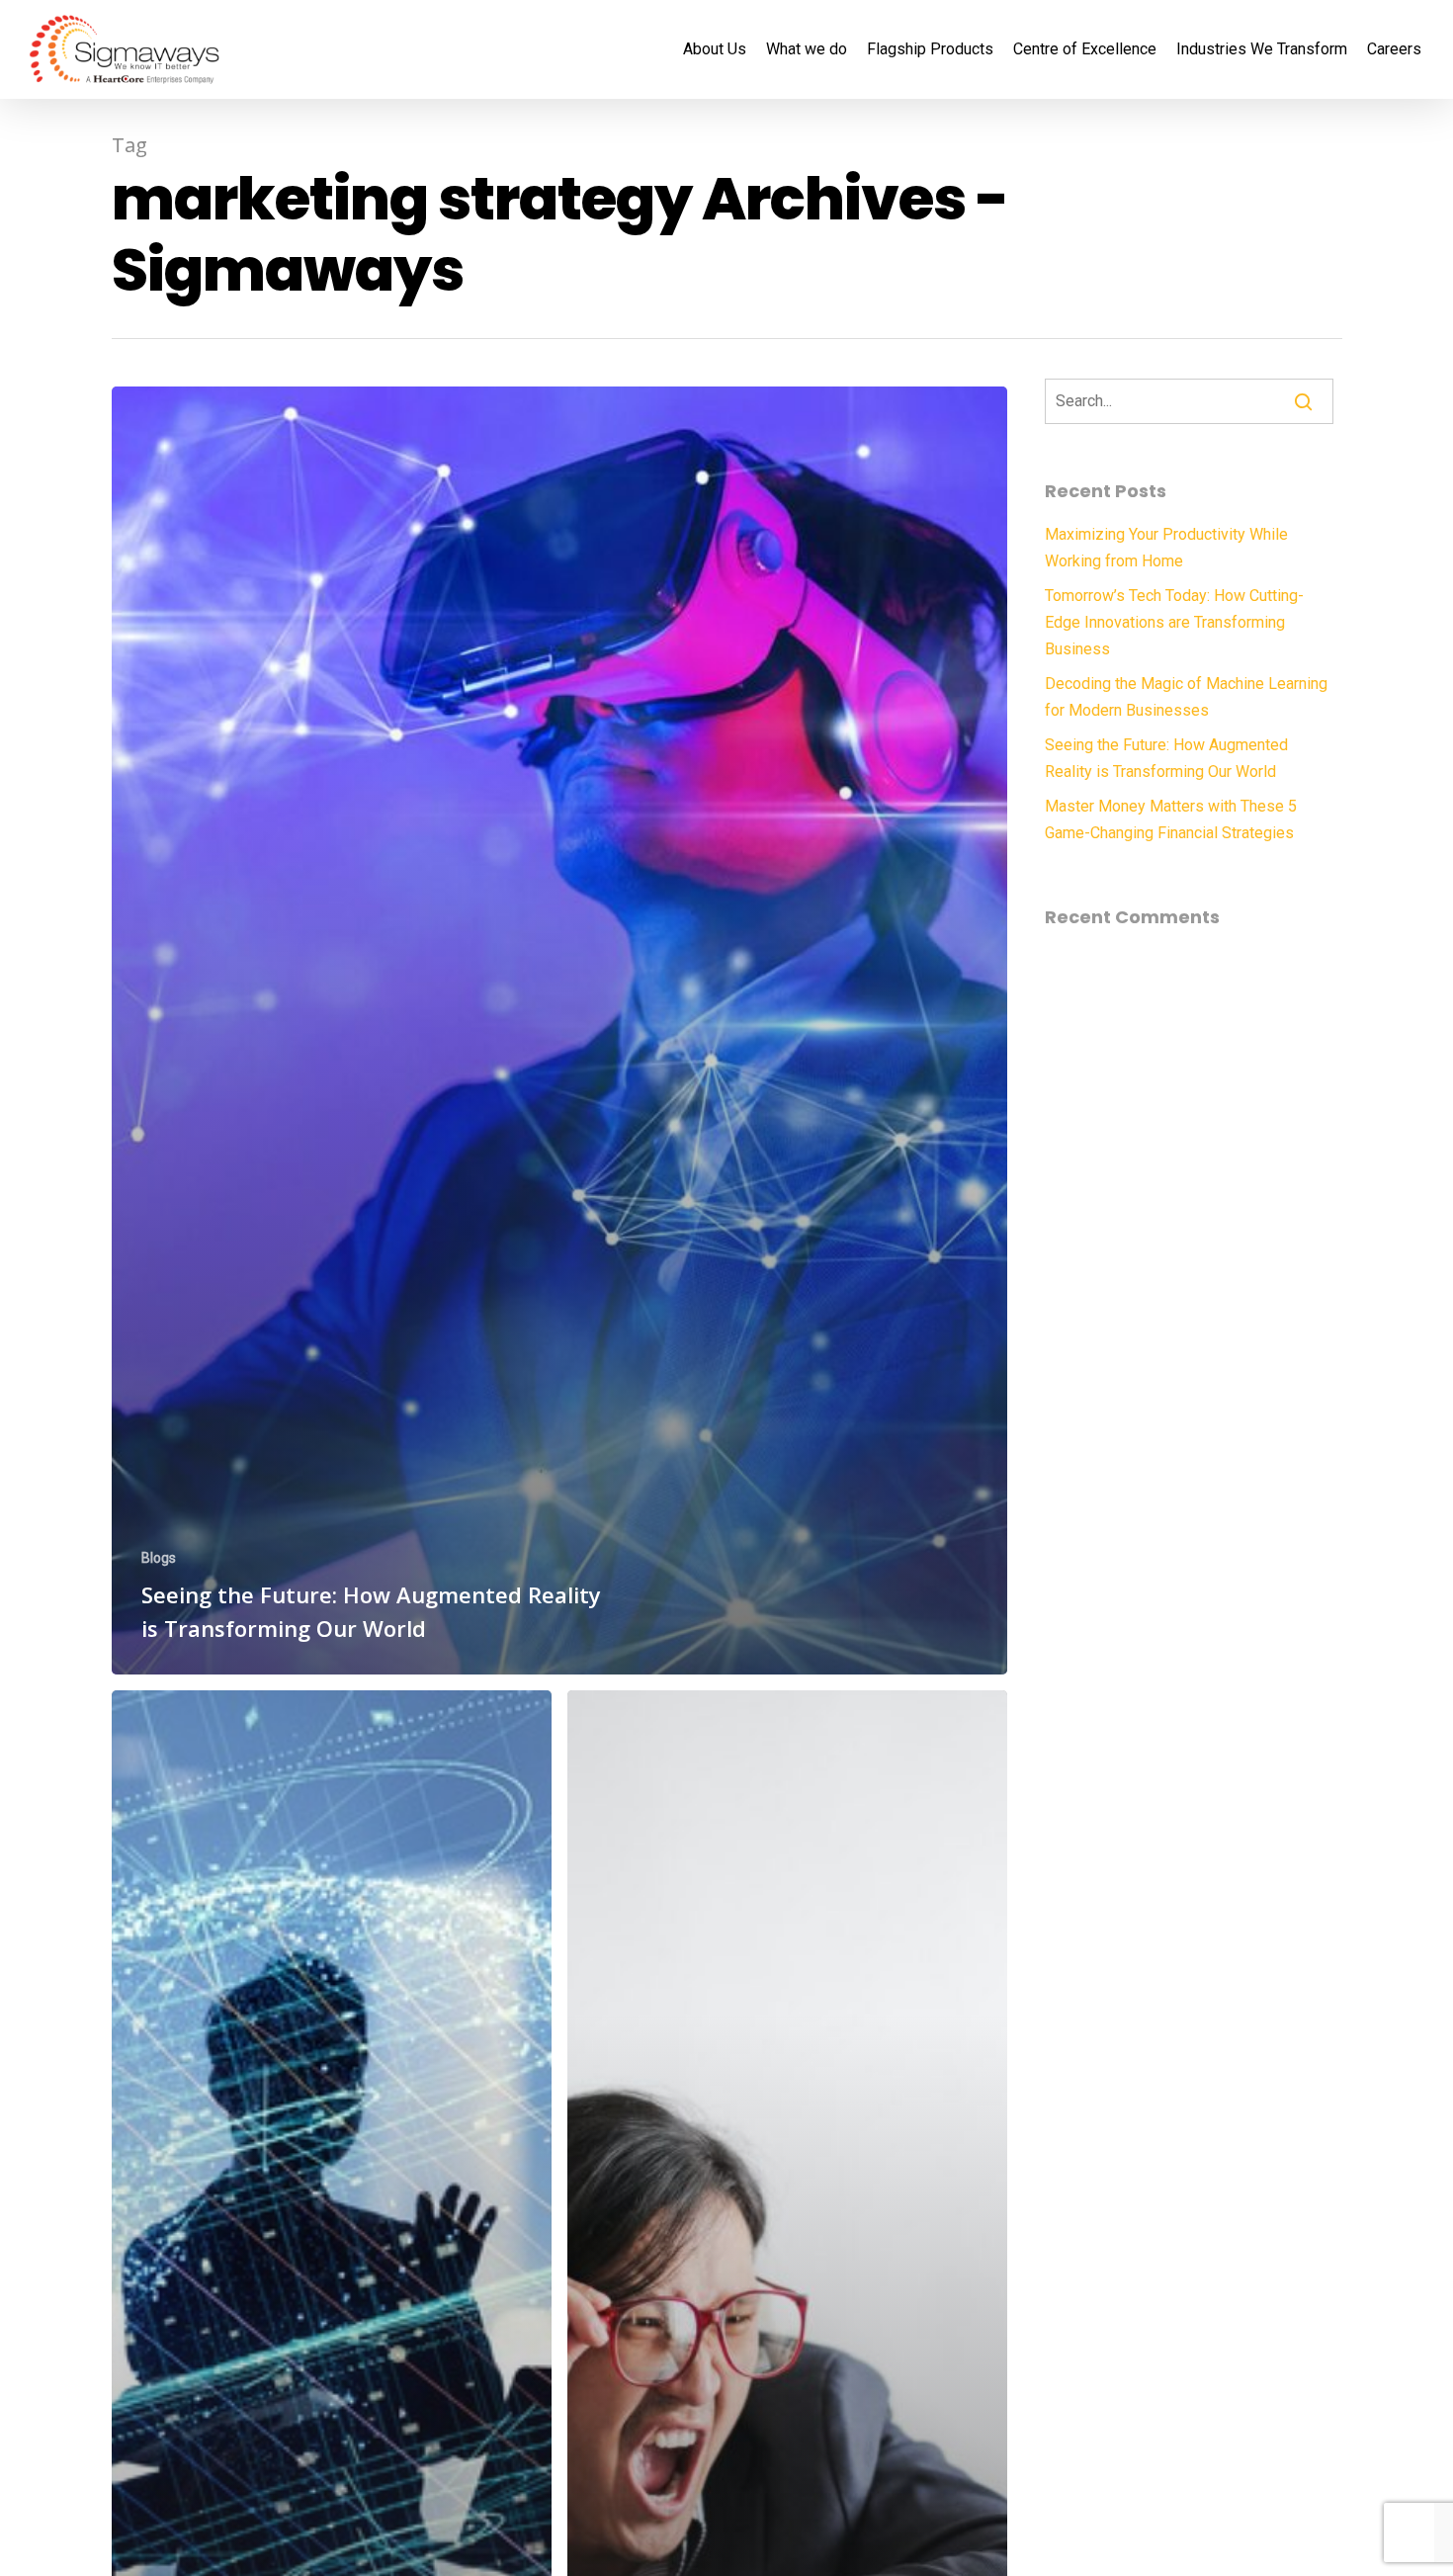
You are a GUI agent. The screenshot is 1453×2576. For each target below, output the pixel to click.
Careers (1394, 49)
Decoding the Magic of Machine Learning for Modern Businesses (1186, 697)
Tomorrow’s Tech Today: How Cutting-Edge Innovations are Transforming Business (1174, 622)
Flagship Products (930, 49)
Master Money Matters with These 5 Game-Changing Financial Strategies (1171, 819)
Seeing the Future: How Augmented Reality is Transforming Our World (1166, 758)
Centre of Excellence (1085, 49)
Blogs (159, 1558)
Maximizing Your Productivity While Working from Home (1166, 548)
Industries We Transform (1262, 49)
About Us (715, 49)
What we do (807, 49)
